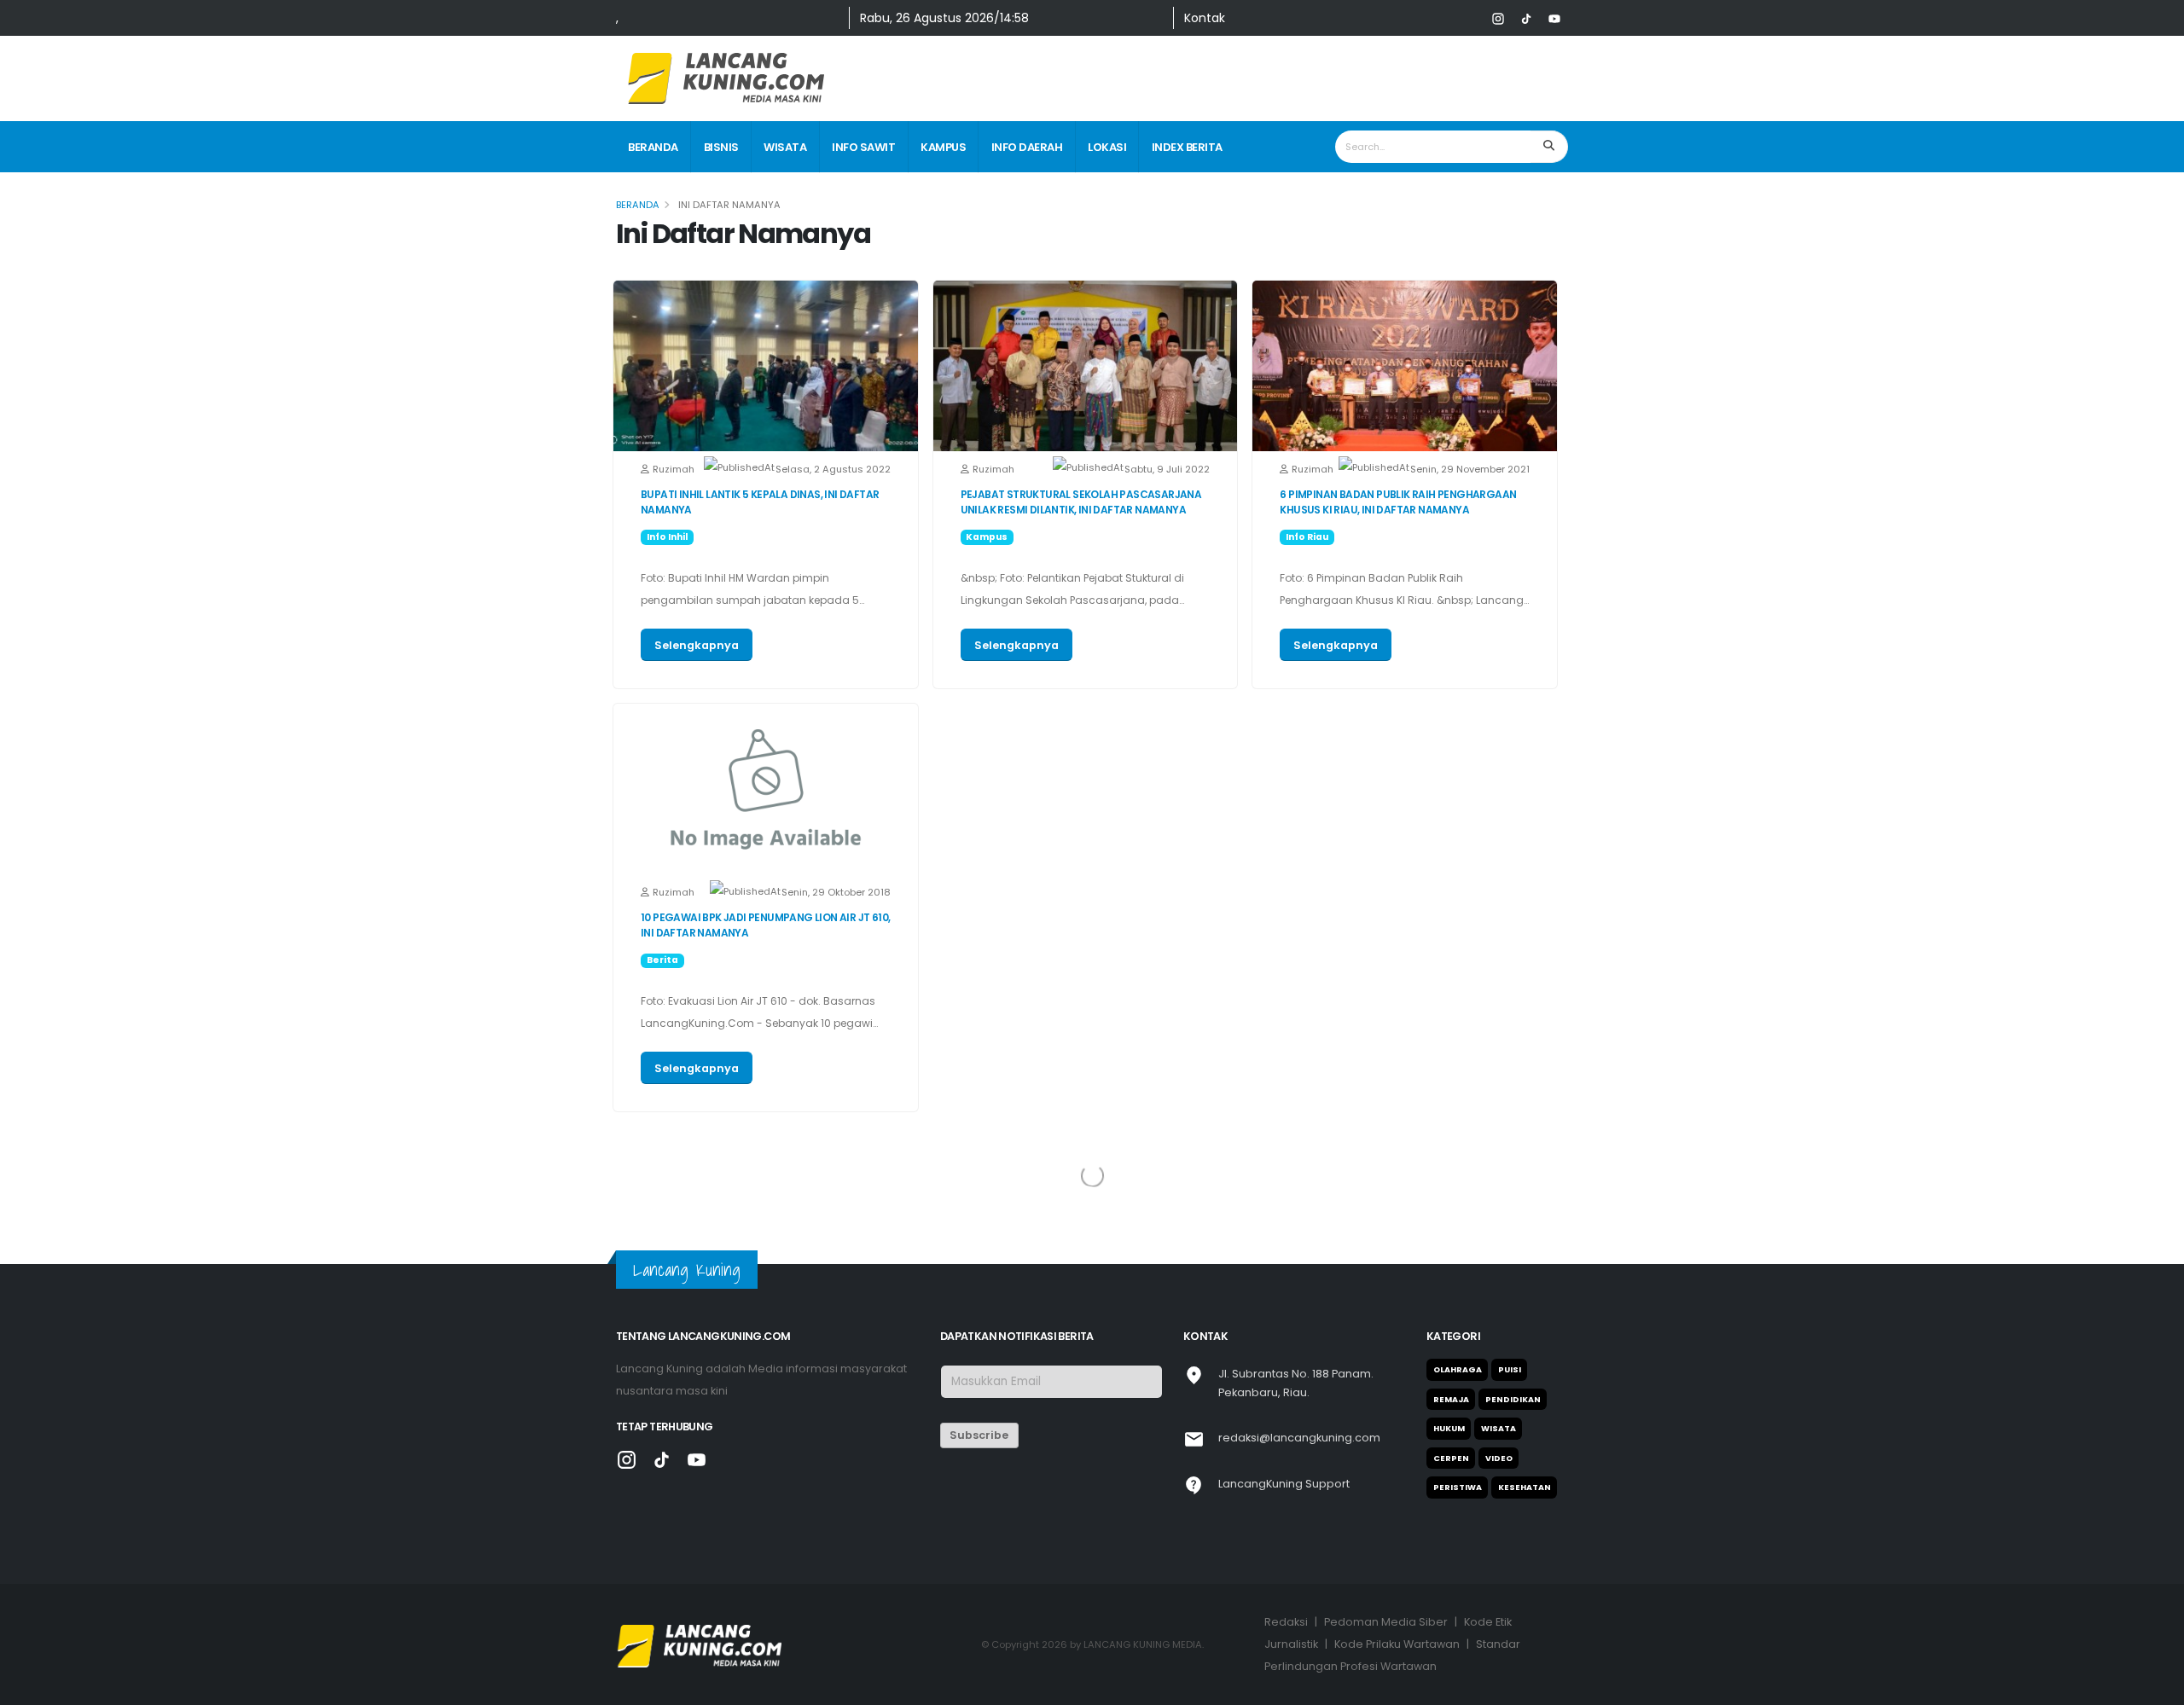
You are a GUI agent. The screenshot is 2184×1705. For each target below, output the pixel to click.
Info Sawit (863, 147)
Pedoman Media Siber (1386, 1622)
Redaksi (1286, 1622)
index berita (1187, 147)
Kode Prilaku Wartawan (1397, 1644)
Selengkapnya (697, 645)
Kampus (943, 147)
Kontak (1205, 18)
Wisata (785, 147)
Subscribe (979, 1435)
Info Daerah (1027, 147)
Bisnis (721, 147)
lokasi (1107, 147)
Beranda (653, 147)
